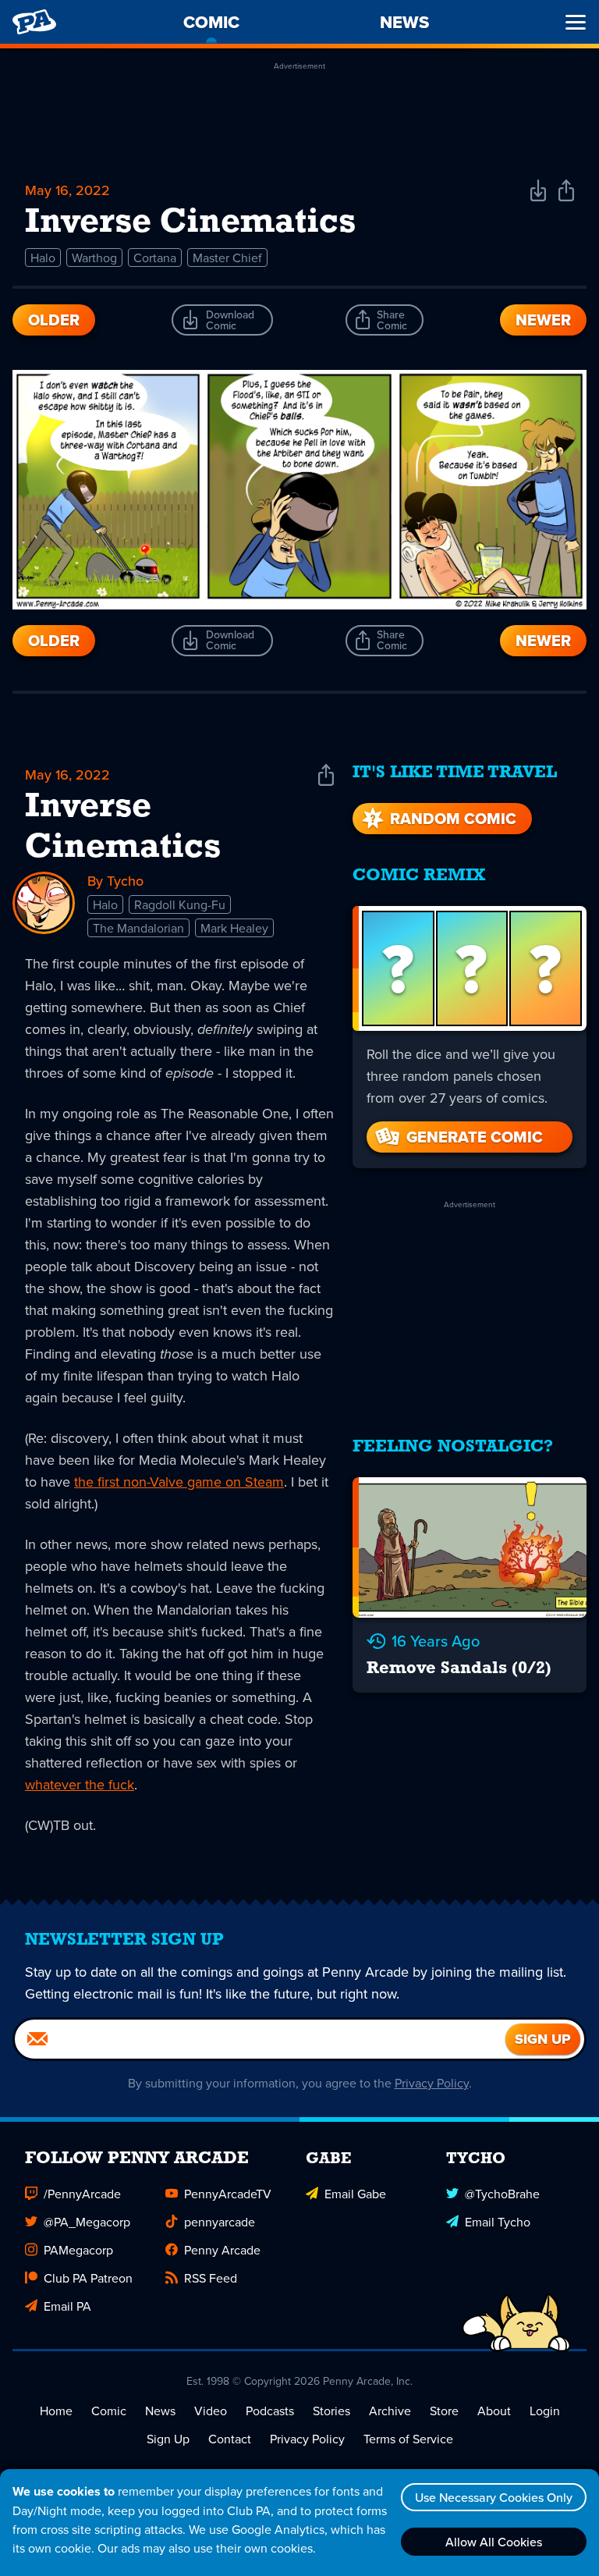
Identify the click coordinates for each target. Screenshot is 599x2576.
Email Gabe (355, 2194)
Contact (230, 2439)
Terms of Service (408, 2439)
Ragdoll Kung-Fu (180, 904)
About (494, 2411)
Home (56, 2411)
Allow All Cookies (494, 2542)
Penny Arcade (222, 2250)
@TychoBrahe (502, 2194)
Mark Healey (234, 928)
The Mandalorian (138, 928)
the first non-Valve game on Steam (179, 1482)
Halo (43, 258)
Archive (390, 2411)
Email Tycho (498, 2222)
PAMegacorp (78, 2250)
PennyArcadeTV (228, 2194)
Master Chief (227, 258)
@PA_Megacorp (87, 2222)
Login (545, 2411)
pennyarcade (220, 2222)
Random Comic (453, 819)
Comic (109, 2411)
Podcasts (270, 2411)
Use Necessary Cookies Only (494, 2497)
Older (54, 320)
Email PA (67, 2306)
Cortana (155, 258)
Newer (543, 320)
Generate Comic (475, 1137)
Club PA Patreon (88, 2278)
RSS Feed (211, 2278)
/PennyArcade (82, 2194)
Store (444, 2411)
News (160, 2411)
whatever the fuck (80, 1784)
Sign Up (168, 2439)
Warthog (94, 258)
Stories (331, 2411)
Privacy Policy (432, 2083)
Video (211, 2411)
